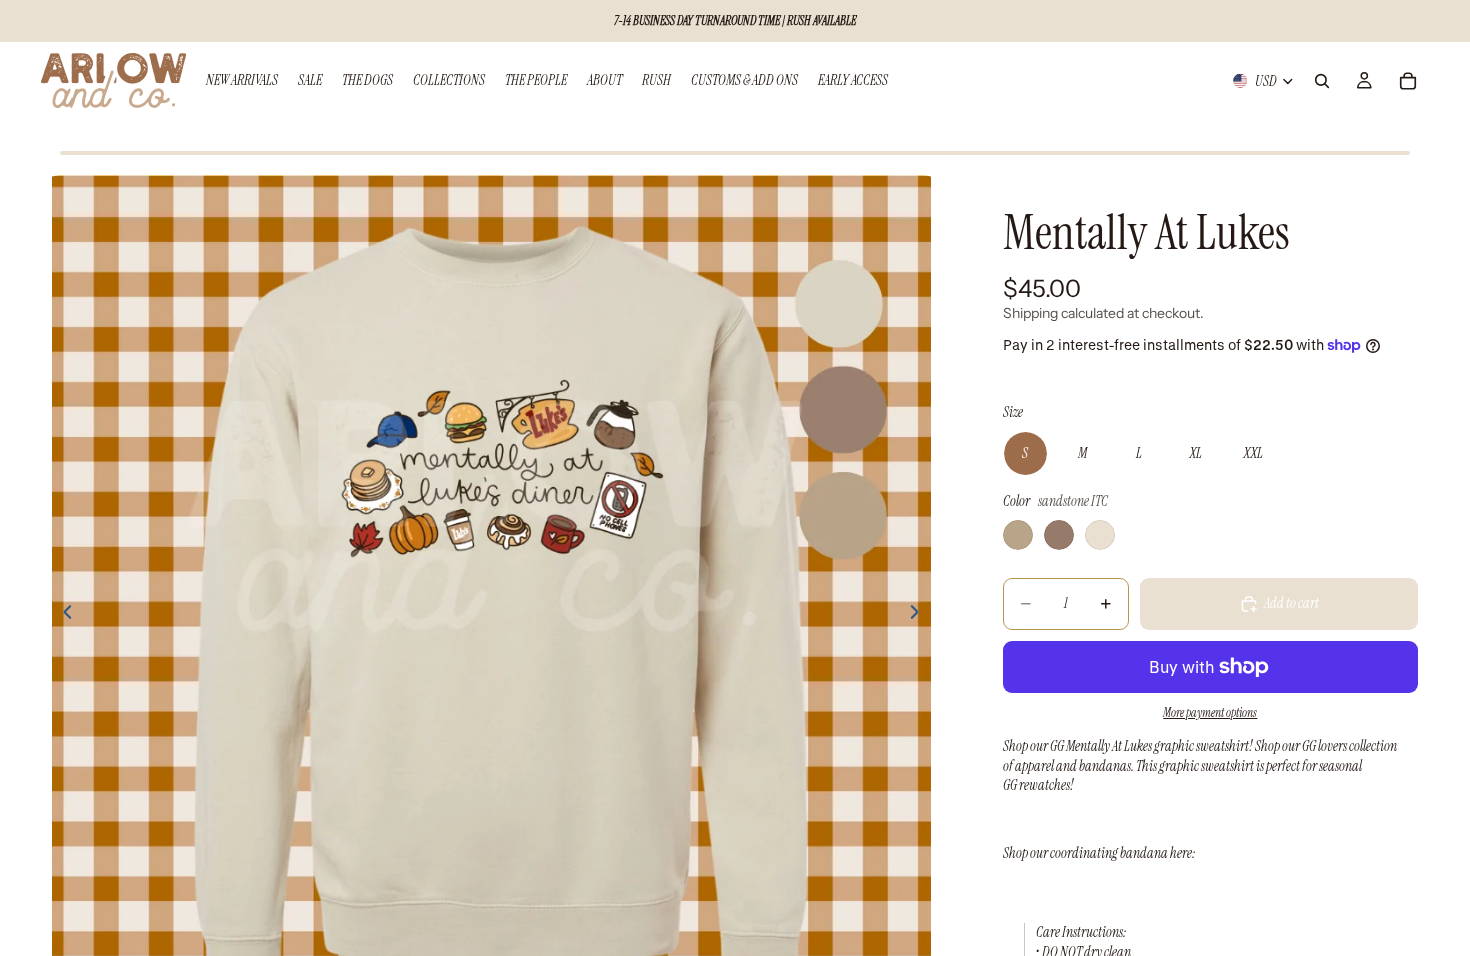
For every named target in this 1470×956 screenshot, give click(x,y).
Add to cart (1291, 603)
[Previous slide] (62, 615)
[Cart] (1408, 81)
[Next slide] (921, 615)
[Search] (1322, 81)
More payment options (1210, 713)
